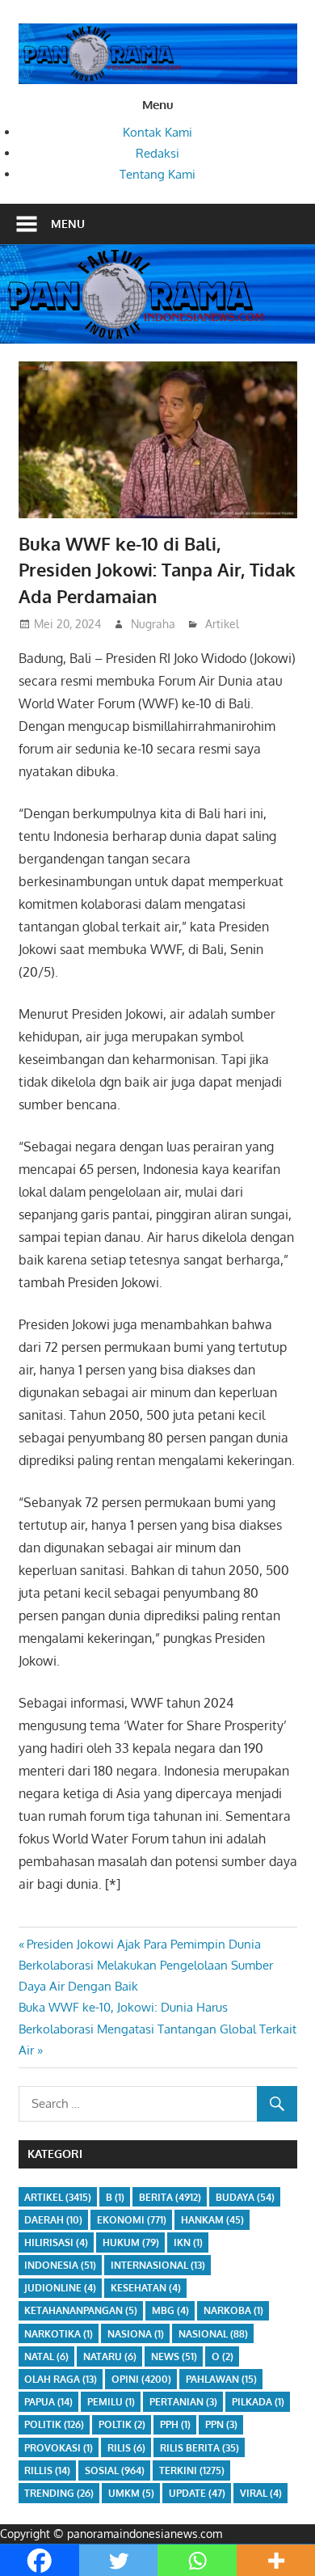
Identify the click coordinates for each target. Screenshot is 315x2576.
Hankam (212, 2220)
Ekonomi (132, 2220)
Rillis (47, 2470)
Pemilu (111, 2402)
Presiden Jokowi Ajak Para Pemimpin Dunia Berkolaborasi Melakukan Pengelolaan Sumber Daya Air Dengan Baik (146, 1966)
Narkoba (233, 2310)
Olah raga (61, 2379)
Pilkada (258, 2402)
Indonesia (60, 2265)
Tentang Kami (157, 174)
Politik (54, 2424)
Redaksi (157, 153)
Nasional (213, 2334)
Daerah (53, 2220)
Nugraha (153, 624)
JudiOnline (60, 2288)
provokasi (59, 2448)
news (174, 2356)
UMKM (131, 2493)
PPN (221, 2424)
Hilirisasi (56, 2242)
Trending (59, 2493)
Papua (48, 2402)
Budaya (245, 2197)
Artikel (222, 624)
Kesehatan (146, 2288)
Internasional (158, 2265)
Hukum (131, 2242)
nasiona (136, 2334)
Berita (170, 2197)
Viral (261, 2493)
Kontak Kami (157, 132)
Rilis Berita (199, 2448)
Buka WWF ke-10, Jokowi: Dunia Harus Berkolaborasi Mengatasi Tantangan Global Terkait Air (157, 2029)
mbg (170, 2310)
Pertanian (183, 2402)
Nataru (110, 2356)
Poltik (122, 2424)
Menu (68, 224)
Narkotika (59, 2334)
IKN (188, 2242)
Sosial (115, 2470)
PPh (175, 2424)
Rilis (126, 2448)
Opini (141, 2379)
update (197, 2493)
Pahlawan (221, 2379)
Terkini (192, 2470)
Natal (46, 2356)
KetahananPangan (81, 2310)
